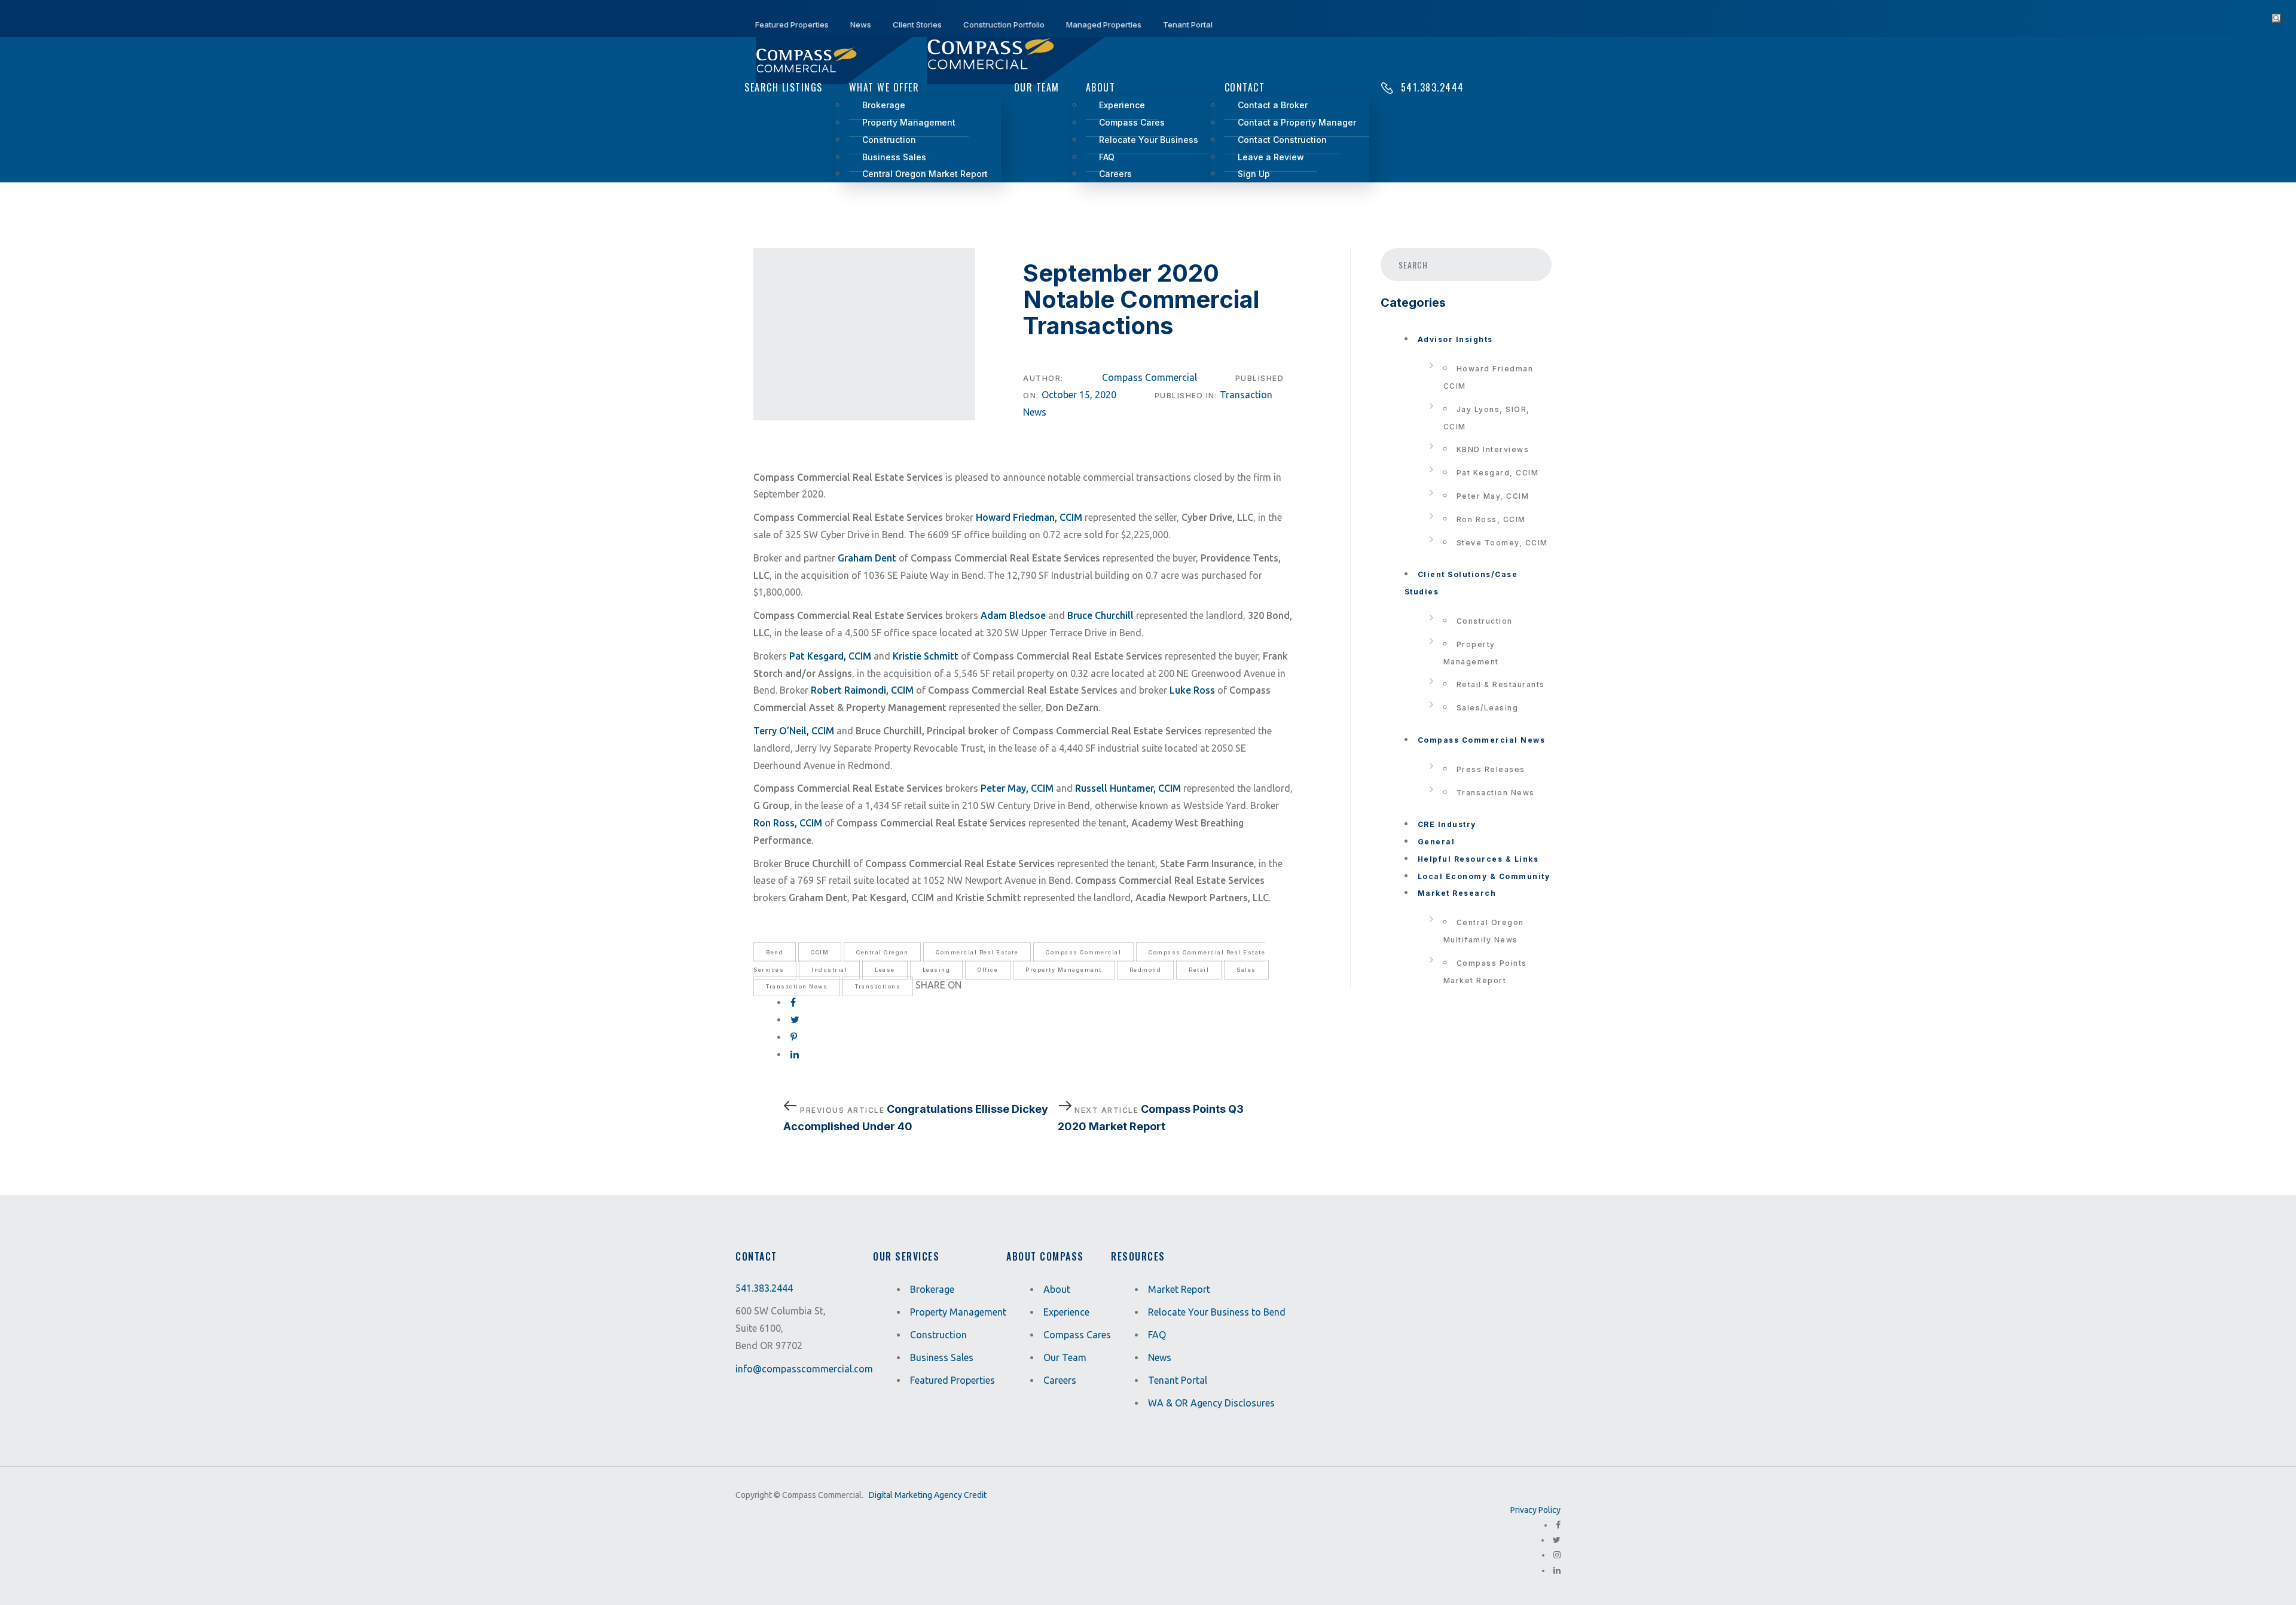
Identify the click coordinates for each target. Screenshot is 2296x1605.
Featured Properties (952, 1380)
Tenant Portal (1178, 1380)
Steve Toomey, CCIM (1502, 543)
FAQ (1157, 1335)
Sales (1246, 970)
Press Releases (1491, 769)
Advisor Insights (1455, 339)
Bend (775, 952)
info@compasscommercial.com (804, 1369)
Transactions (878, 986)
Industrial (829, 970)
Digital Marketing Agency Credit (928, 1495)
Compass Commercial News (1482, 740)
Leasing (937, 970)
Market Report (1179, 1289)
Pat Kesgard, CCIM (1498, 473)
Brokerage (932, 1289)
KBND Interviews (1493, 449)
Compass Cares (1077, 1335)
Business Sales (942, 1357)
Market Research (1457, 893)
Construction (1485, 621)
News (1160, 1357)
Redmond (1146, 970)
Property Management (1064, 970)
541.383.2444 (764, 1288)
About (1057, 1289)
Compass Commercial (1149, 377)
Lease (885, 970)
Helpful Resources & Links (1478, 859)
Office (988, 970)
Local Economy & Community (1484, 876)
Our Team (1065, 1357)
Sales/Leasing (1488, 708)
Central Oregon (882, 952)
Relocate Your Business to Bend (1217, 1312)
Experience (1066, 1312)
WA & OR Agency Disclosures (1211, 1403)
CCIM (820, 952)
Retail (1199, 970)
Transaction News (797, 986)
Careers (1060, 1380)
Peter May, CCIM (1493, 496)
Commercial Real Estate (977, 952)
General (1436, 842)
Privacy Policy (1535, 1510)
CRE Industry (1447, 824)
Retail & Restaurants (1501, 684)
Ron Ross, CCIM (1491, 519)
